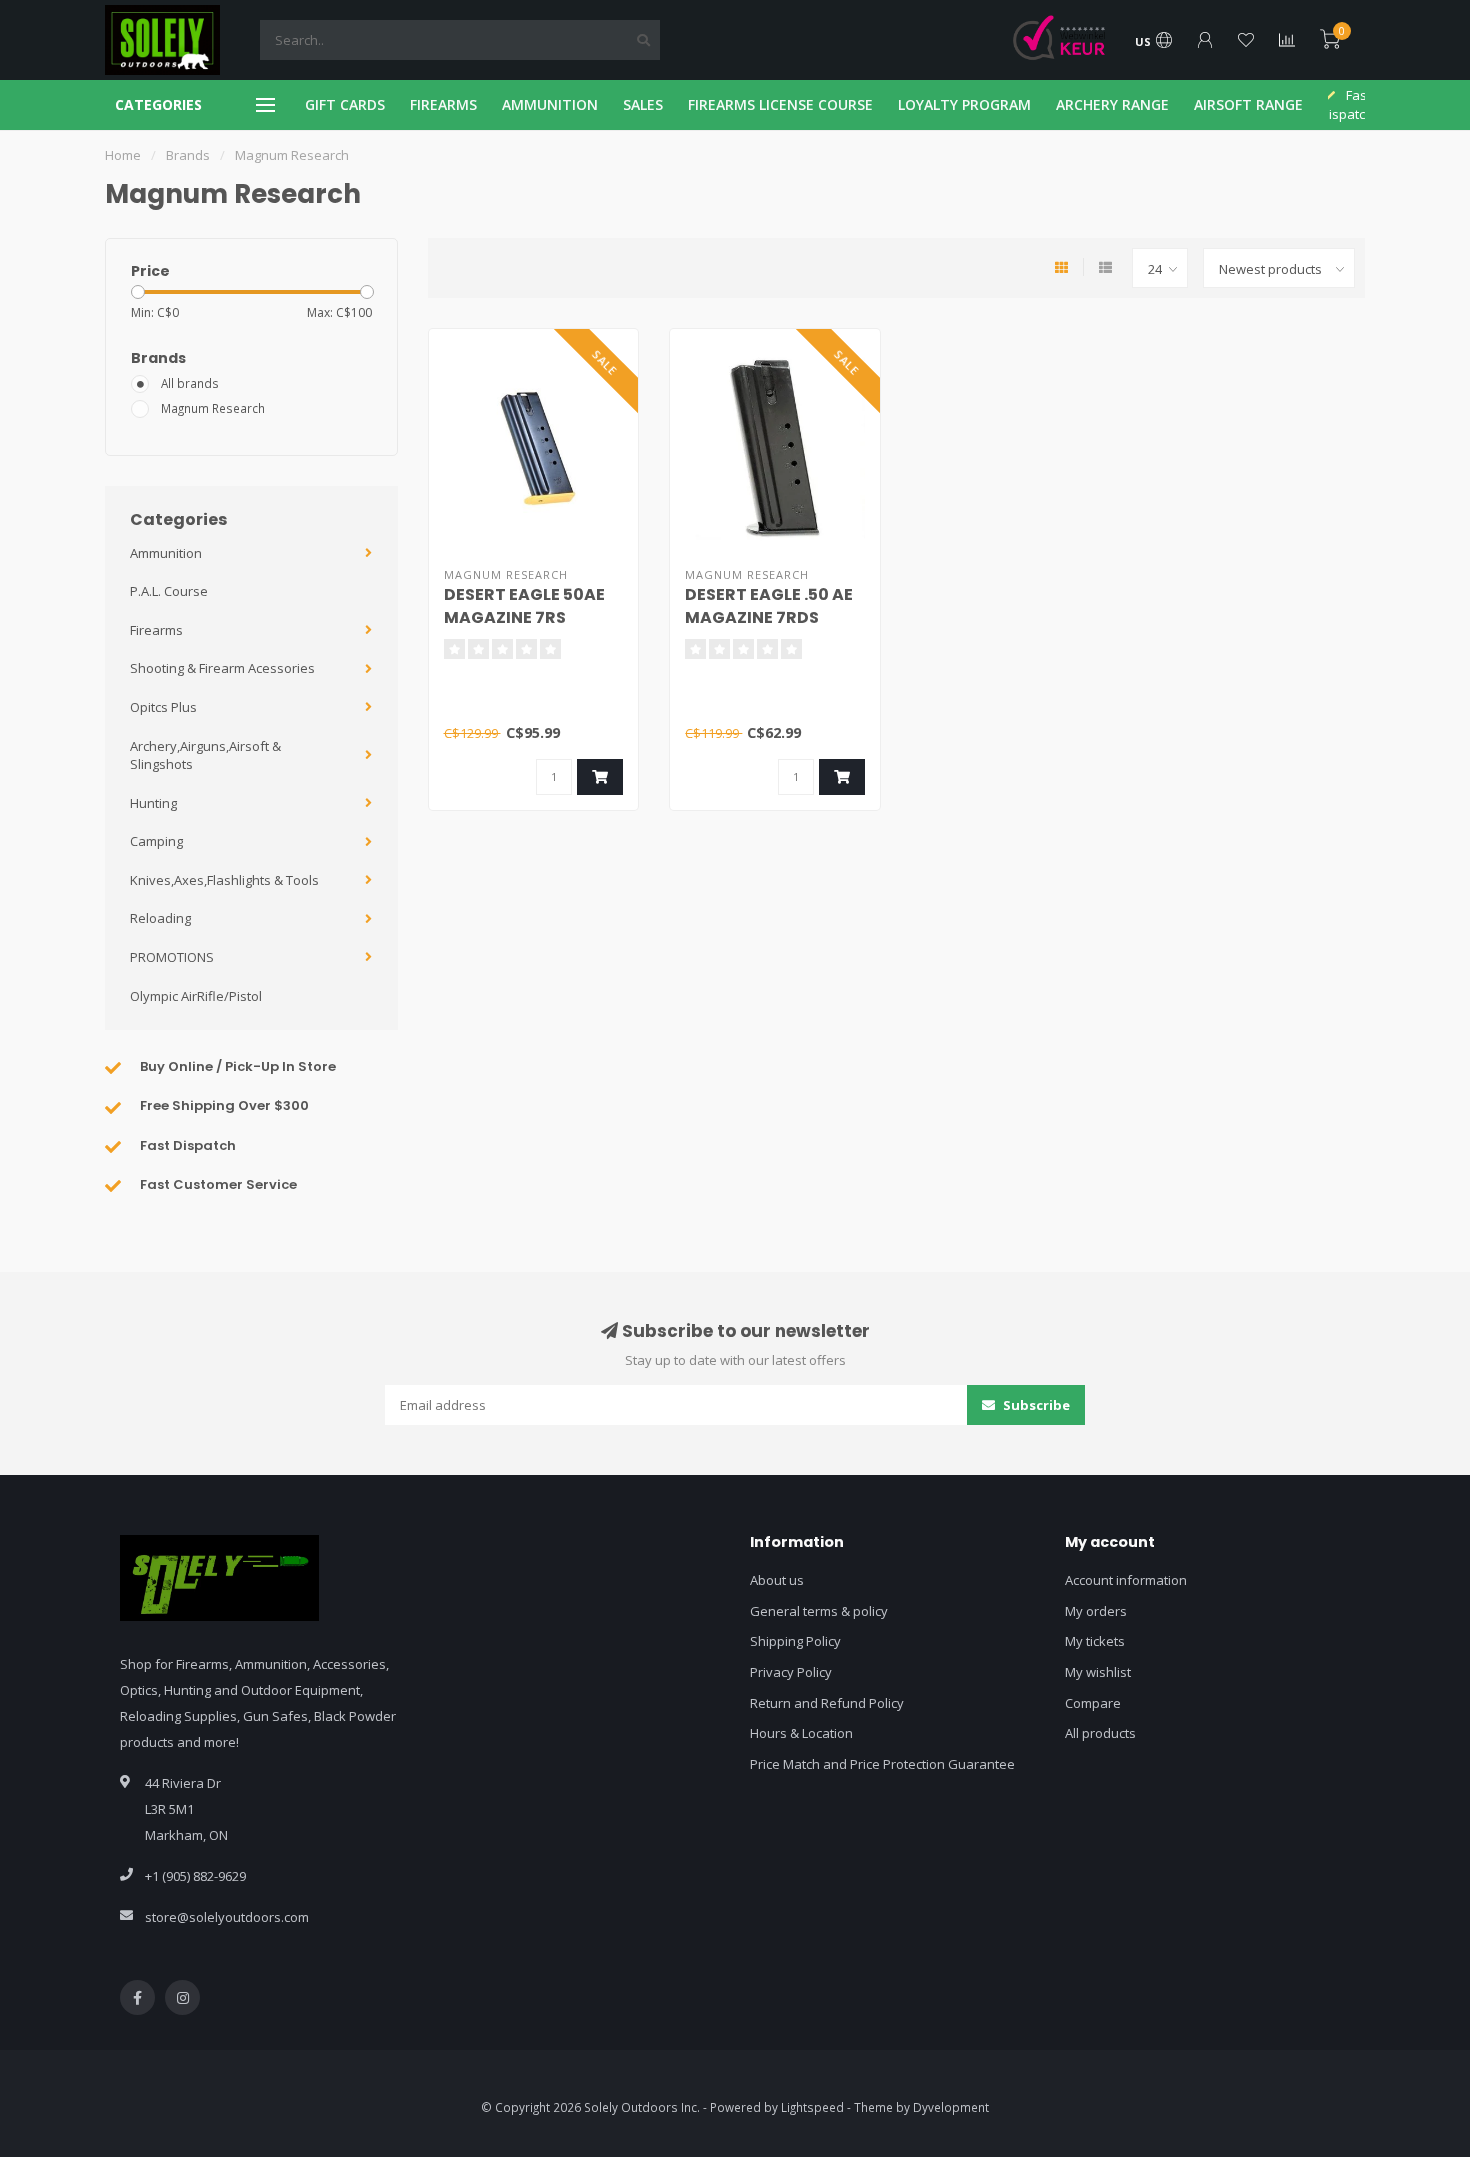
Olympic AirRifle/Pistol (196, 996)
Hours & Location (801, 1733)
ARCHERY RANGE (1112, 104)
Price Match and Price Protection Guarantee (882, 1764)
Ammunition (166, 553)
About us (777, 1580)
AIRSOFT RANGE (1248, 104)
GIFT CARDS (345, 104)
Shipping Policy (795, 1641)
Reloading (160, 918)
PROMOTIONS (172, 957)
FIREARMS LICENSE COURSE (780, 104)
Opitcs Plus (163, 707)
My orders (1096, 1611)
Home (123, 155)
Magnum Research (213, 408)
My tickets (1095, 1641)
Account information (1126, 1580)
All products (1100, 1733)
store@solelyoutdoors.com (227, 1917)
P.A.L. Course (169, 591)
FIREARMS (443, 104)
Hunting (153, 803)
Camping (156, 841)
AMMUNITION (550, 104)
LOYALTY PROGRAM (964, 104)
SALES (643, 104)
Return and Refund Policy (827, 1703)
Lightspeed (812, 2107)
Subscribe (1035, 1405)
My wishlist (1098, 1672)
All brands (190, 383)
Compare (1093, 1703)
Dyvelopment (951, 2107)
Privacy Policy (791, 1672)
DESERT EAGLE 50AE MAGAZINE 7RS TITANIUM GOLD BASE (532, 617)
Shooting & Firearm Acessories (222, 668)
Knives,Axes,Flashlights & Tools (224, 880)
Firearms (156, 630)
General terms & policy (819, 1611)
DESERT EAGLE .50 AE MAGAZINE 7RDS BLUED (769, 617)
